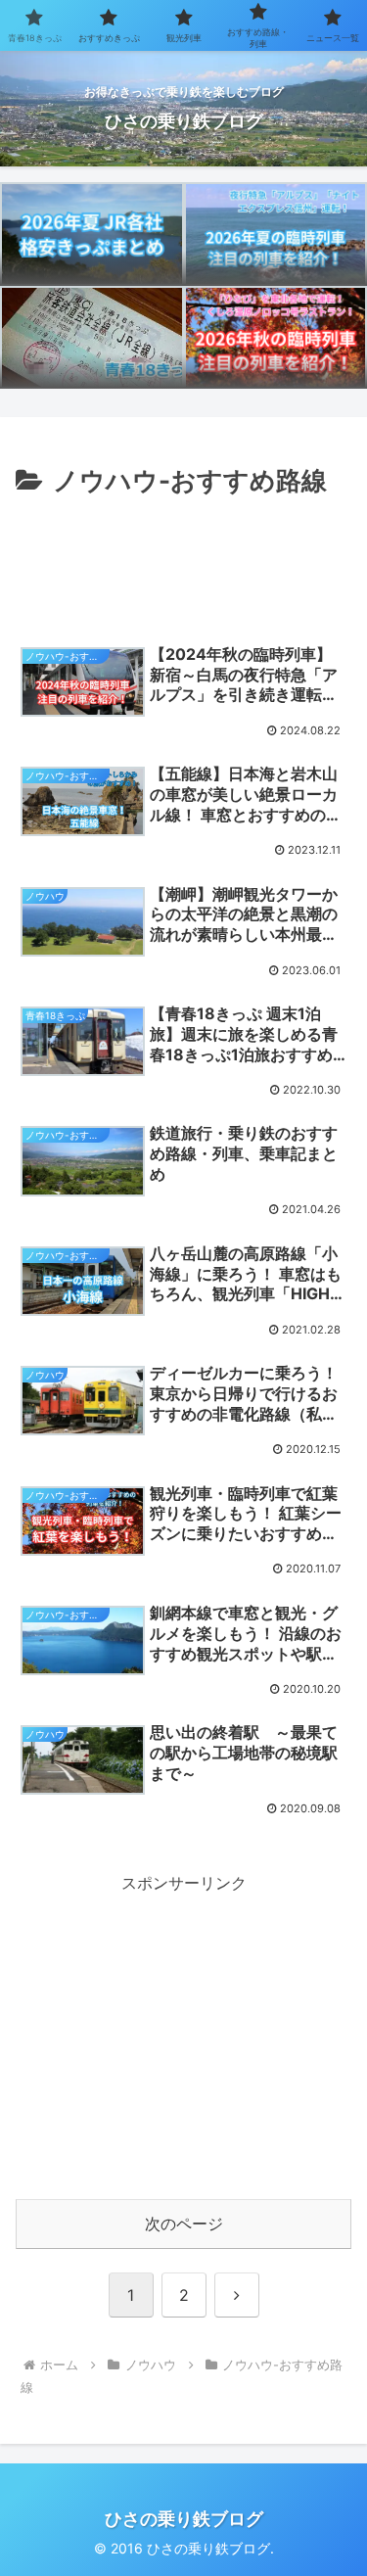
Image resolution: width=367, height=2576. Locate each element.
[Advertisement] (183, 562)
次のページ (184, 2224)
